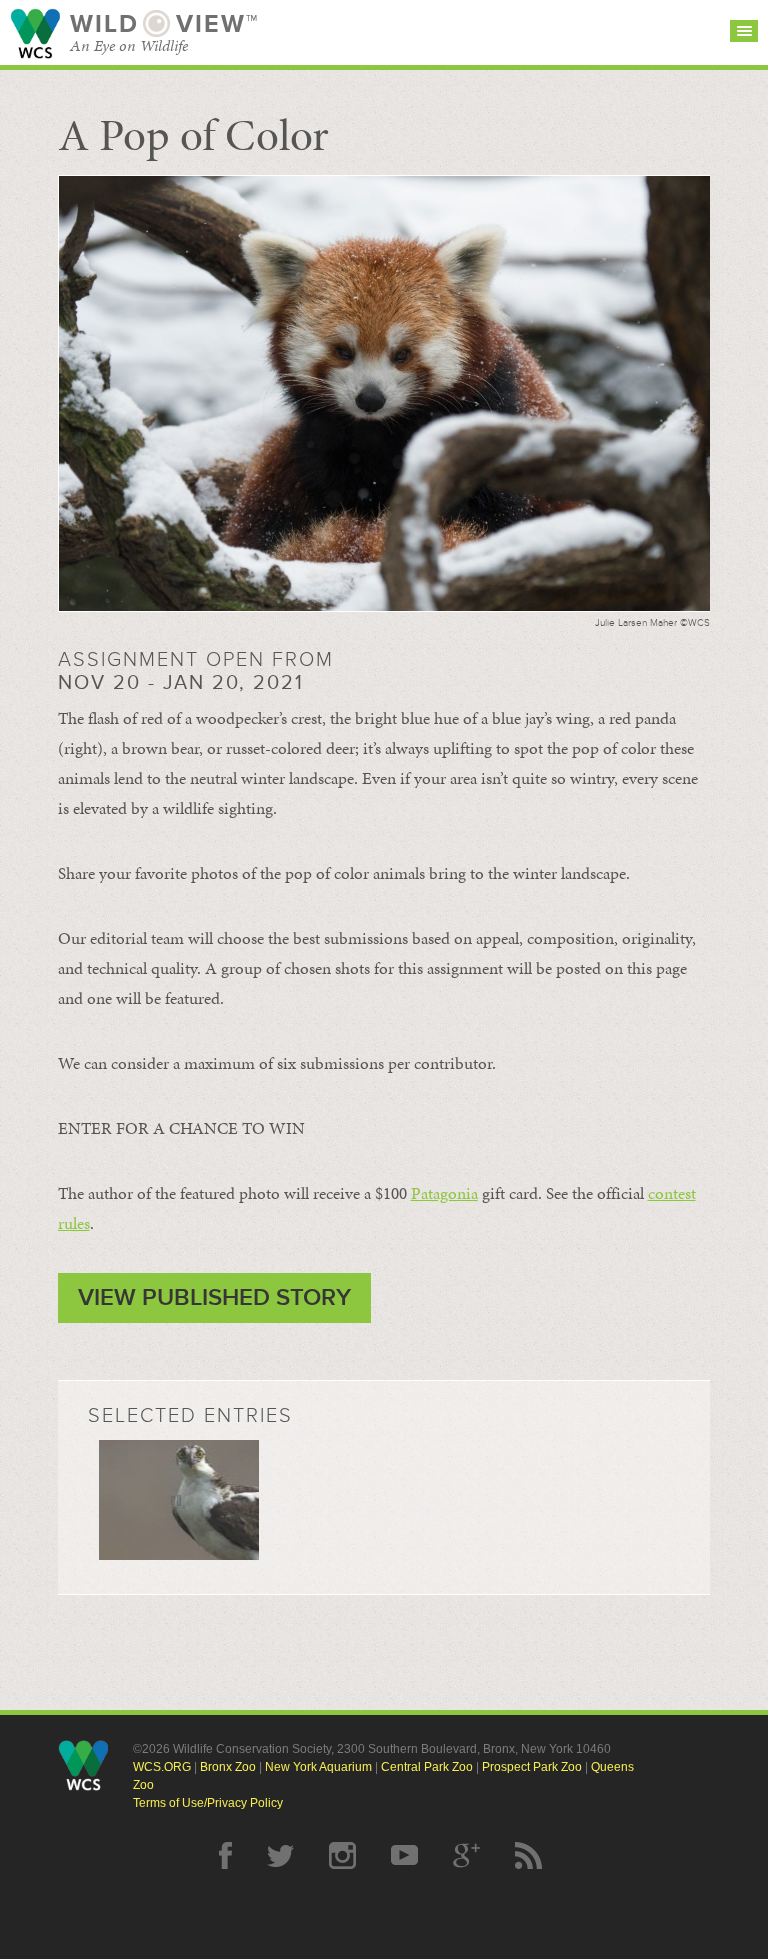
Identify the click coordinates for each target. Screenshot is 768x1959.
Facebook (225, 1855)
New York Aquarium (318, 1767)
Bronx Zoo (228, 1767)
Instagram (342, 1855)
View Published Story (214, 1297)
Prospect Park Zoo (532, 1767)
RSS (528, 1855)
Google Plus (466, 1855)
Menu (744, 31)
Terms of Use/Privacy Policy (208, 1803)
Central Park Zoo (427, 1767)
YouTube (404, 1855)
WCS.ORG (162, 1767)
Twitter (280, 1855)
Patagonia (444, 1193)
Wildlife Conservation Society (35, 33)
